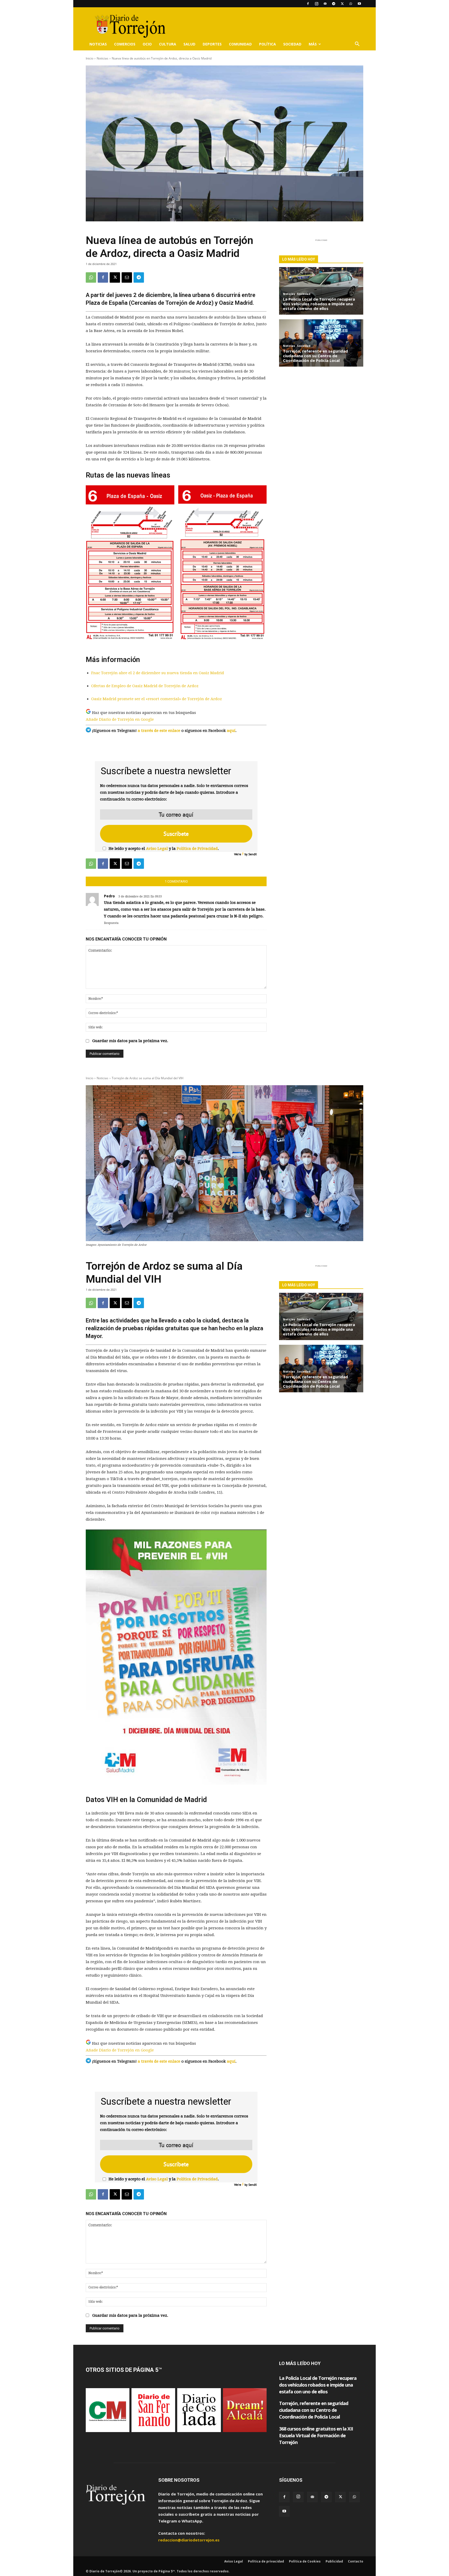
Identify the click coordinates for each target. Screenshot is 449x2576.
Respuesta (111, 923)
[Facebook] (308, 4)
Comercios (125, 44)
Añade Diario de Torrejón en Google (120, 719)
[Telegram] (334, 4)
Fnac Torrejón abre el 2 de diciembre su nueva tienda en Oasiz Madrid (158, 673)
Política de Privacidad (197, 849)
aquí (231, 731)
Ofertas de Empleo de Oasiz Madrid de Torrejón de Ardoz (145, 686)
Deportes (212, 44)
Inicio (90, 58)
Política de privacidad (266, 2561)
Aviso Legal (157, 849)
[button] (357, 44)
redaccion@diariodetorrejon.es (189, 2540)
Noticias (98, 44)
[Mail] (325, 4)
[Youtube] (359, 4)
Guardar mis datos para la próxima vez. (130, 1041)
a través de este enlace (159, 731)
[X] (342, 4)
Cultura (168, 44)
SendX (253, 854)
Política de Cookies (305, 2561)
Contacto (356, 2561)
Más (313, 44)
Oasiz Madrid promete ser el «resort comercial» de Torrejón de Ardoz (157, 699)
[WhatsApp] (351, 4)
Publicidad (334, 2561)
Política (268, 44)
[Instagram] (316, 4)
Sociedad (292, 44)
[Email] (127, 277)
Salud (189, 44)
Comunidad (240, 44)
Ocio (147, 44)
